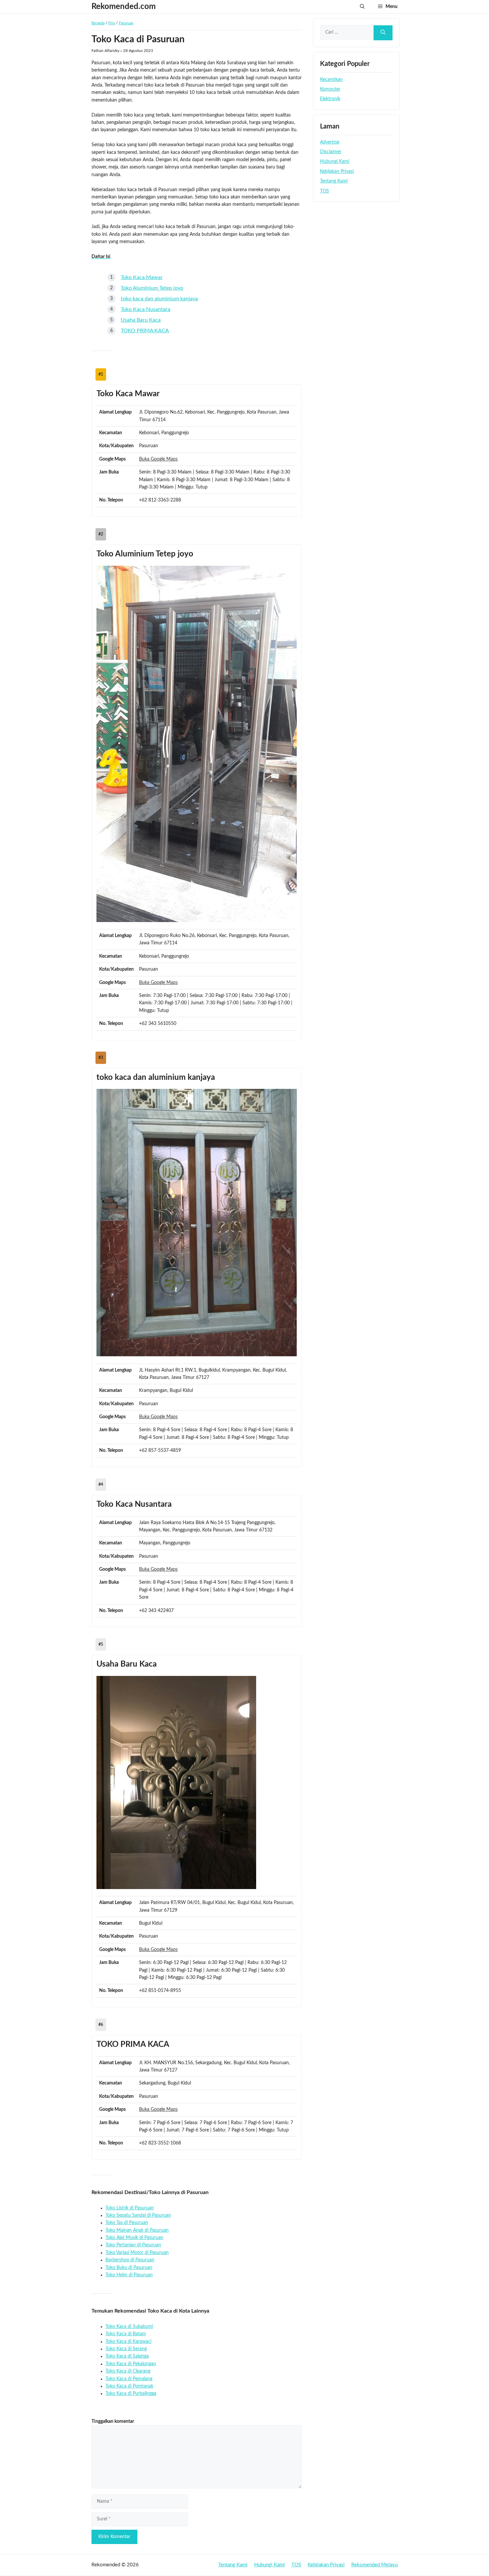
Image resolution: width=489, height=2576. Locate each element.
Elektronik (330, 99)
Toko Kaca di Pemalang (129, 2379)
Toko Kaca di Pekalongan (131, 2364)
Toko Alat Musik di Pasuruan (134, 2238)
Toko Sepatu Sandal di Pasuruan (138, 2215)
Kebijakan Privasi (337, 171)
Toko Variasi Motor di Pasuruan (137, 2253)
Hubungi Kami (335, 161)
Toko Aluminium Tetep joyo (152, 288)
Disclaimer (331, 152)
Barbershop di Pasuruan (130, 2260)
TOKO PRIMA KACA (145, 331)
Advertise (330, 142)
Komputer (330, 89)
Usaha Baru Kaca (141, 320)
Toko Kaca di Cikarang (128, 2371)
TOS (325, 191)
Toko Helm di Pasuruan (129, 2275)
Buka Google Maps (158, 459)
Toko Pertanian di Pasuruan (133, 2245)
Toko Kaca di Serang (126, 2349)
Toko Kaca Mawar (142, 277)
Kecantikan (331, 80)
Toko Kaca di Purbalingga (131, 2394)
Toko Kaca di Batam (126, 2334)
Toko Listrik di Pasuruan (130, 2208)
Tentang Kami (334, 181)
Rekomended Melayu (374, 2565)
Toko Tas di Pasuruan (127, 2223)
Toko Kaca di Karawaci (128, 2342)
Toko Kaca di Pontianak (129, 2386)
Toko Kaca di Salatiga (127, 2356)
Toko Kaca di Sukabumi (129, 2327)
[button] (362, 7)
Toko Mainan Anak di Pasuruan (137, 2230)
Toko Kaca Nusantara (146, 309)
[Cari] (383, 33)
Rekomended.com (124, 7)
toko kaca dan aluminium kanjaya (159, 299)
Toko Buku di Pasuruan (129, 2268)
